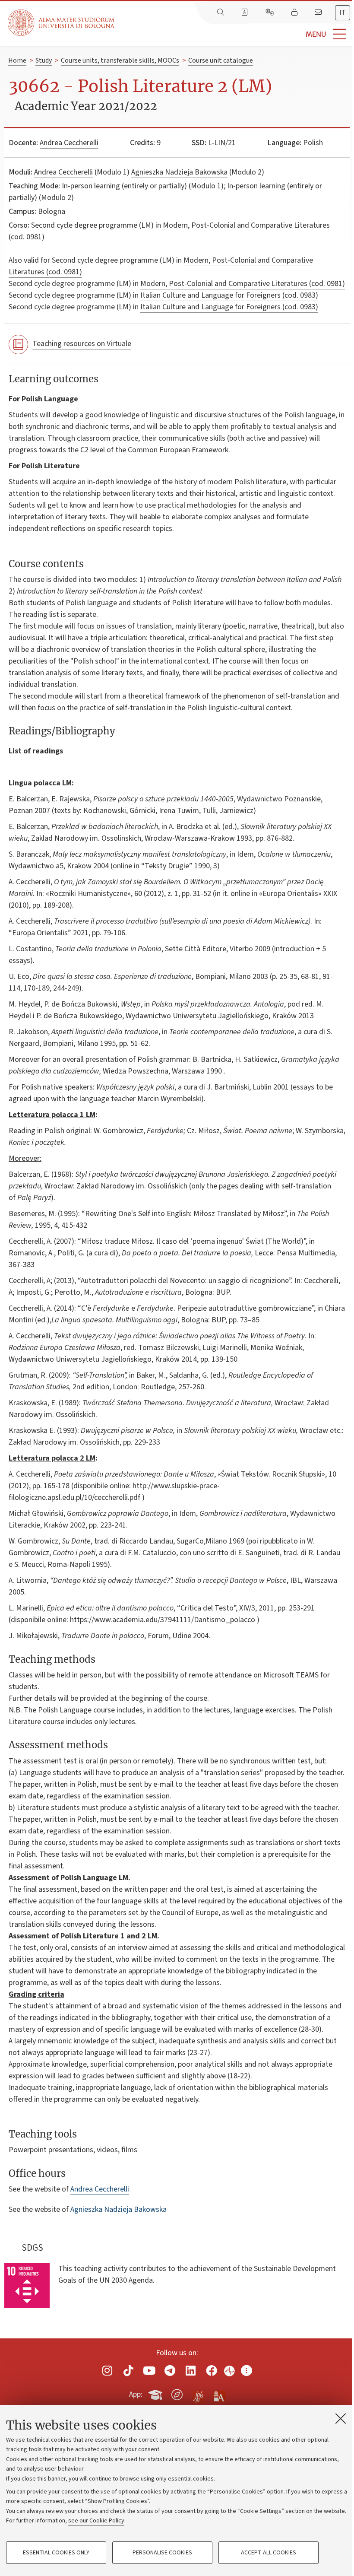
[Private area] (295, 13)
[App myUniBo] (156, 2393)
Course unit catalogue (221, 60)
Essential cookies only (56, 2553)
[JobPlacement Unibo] (198, 2393)
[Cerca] (221, 13)
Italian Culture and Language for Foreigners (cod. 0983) (229, 295)
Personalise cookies (162, 2553)
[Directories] (246, 13)
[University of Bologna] (62, 23)
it (343, 13)
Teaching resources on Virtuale (82, 344)
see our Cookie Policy (96, 2521)
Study (44, 60)
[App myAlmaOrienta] (177, 2393)
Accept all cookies (269, 2553)
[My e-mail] (319, 13)
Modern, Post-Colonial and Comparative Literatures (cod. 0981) (243, 284)
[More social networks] (247, 2371)
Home (17, 60)
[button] (234, 34)
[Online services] (271, 13)
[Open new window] (107, 2371)
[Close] (341, 2418)
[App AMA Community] (219, 2394)
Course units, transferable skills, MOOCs (120, 60)
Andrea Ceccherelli (69, 143)
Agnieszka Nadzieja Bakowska (179, 172)
